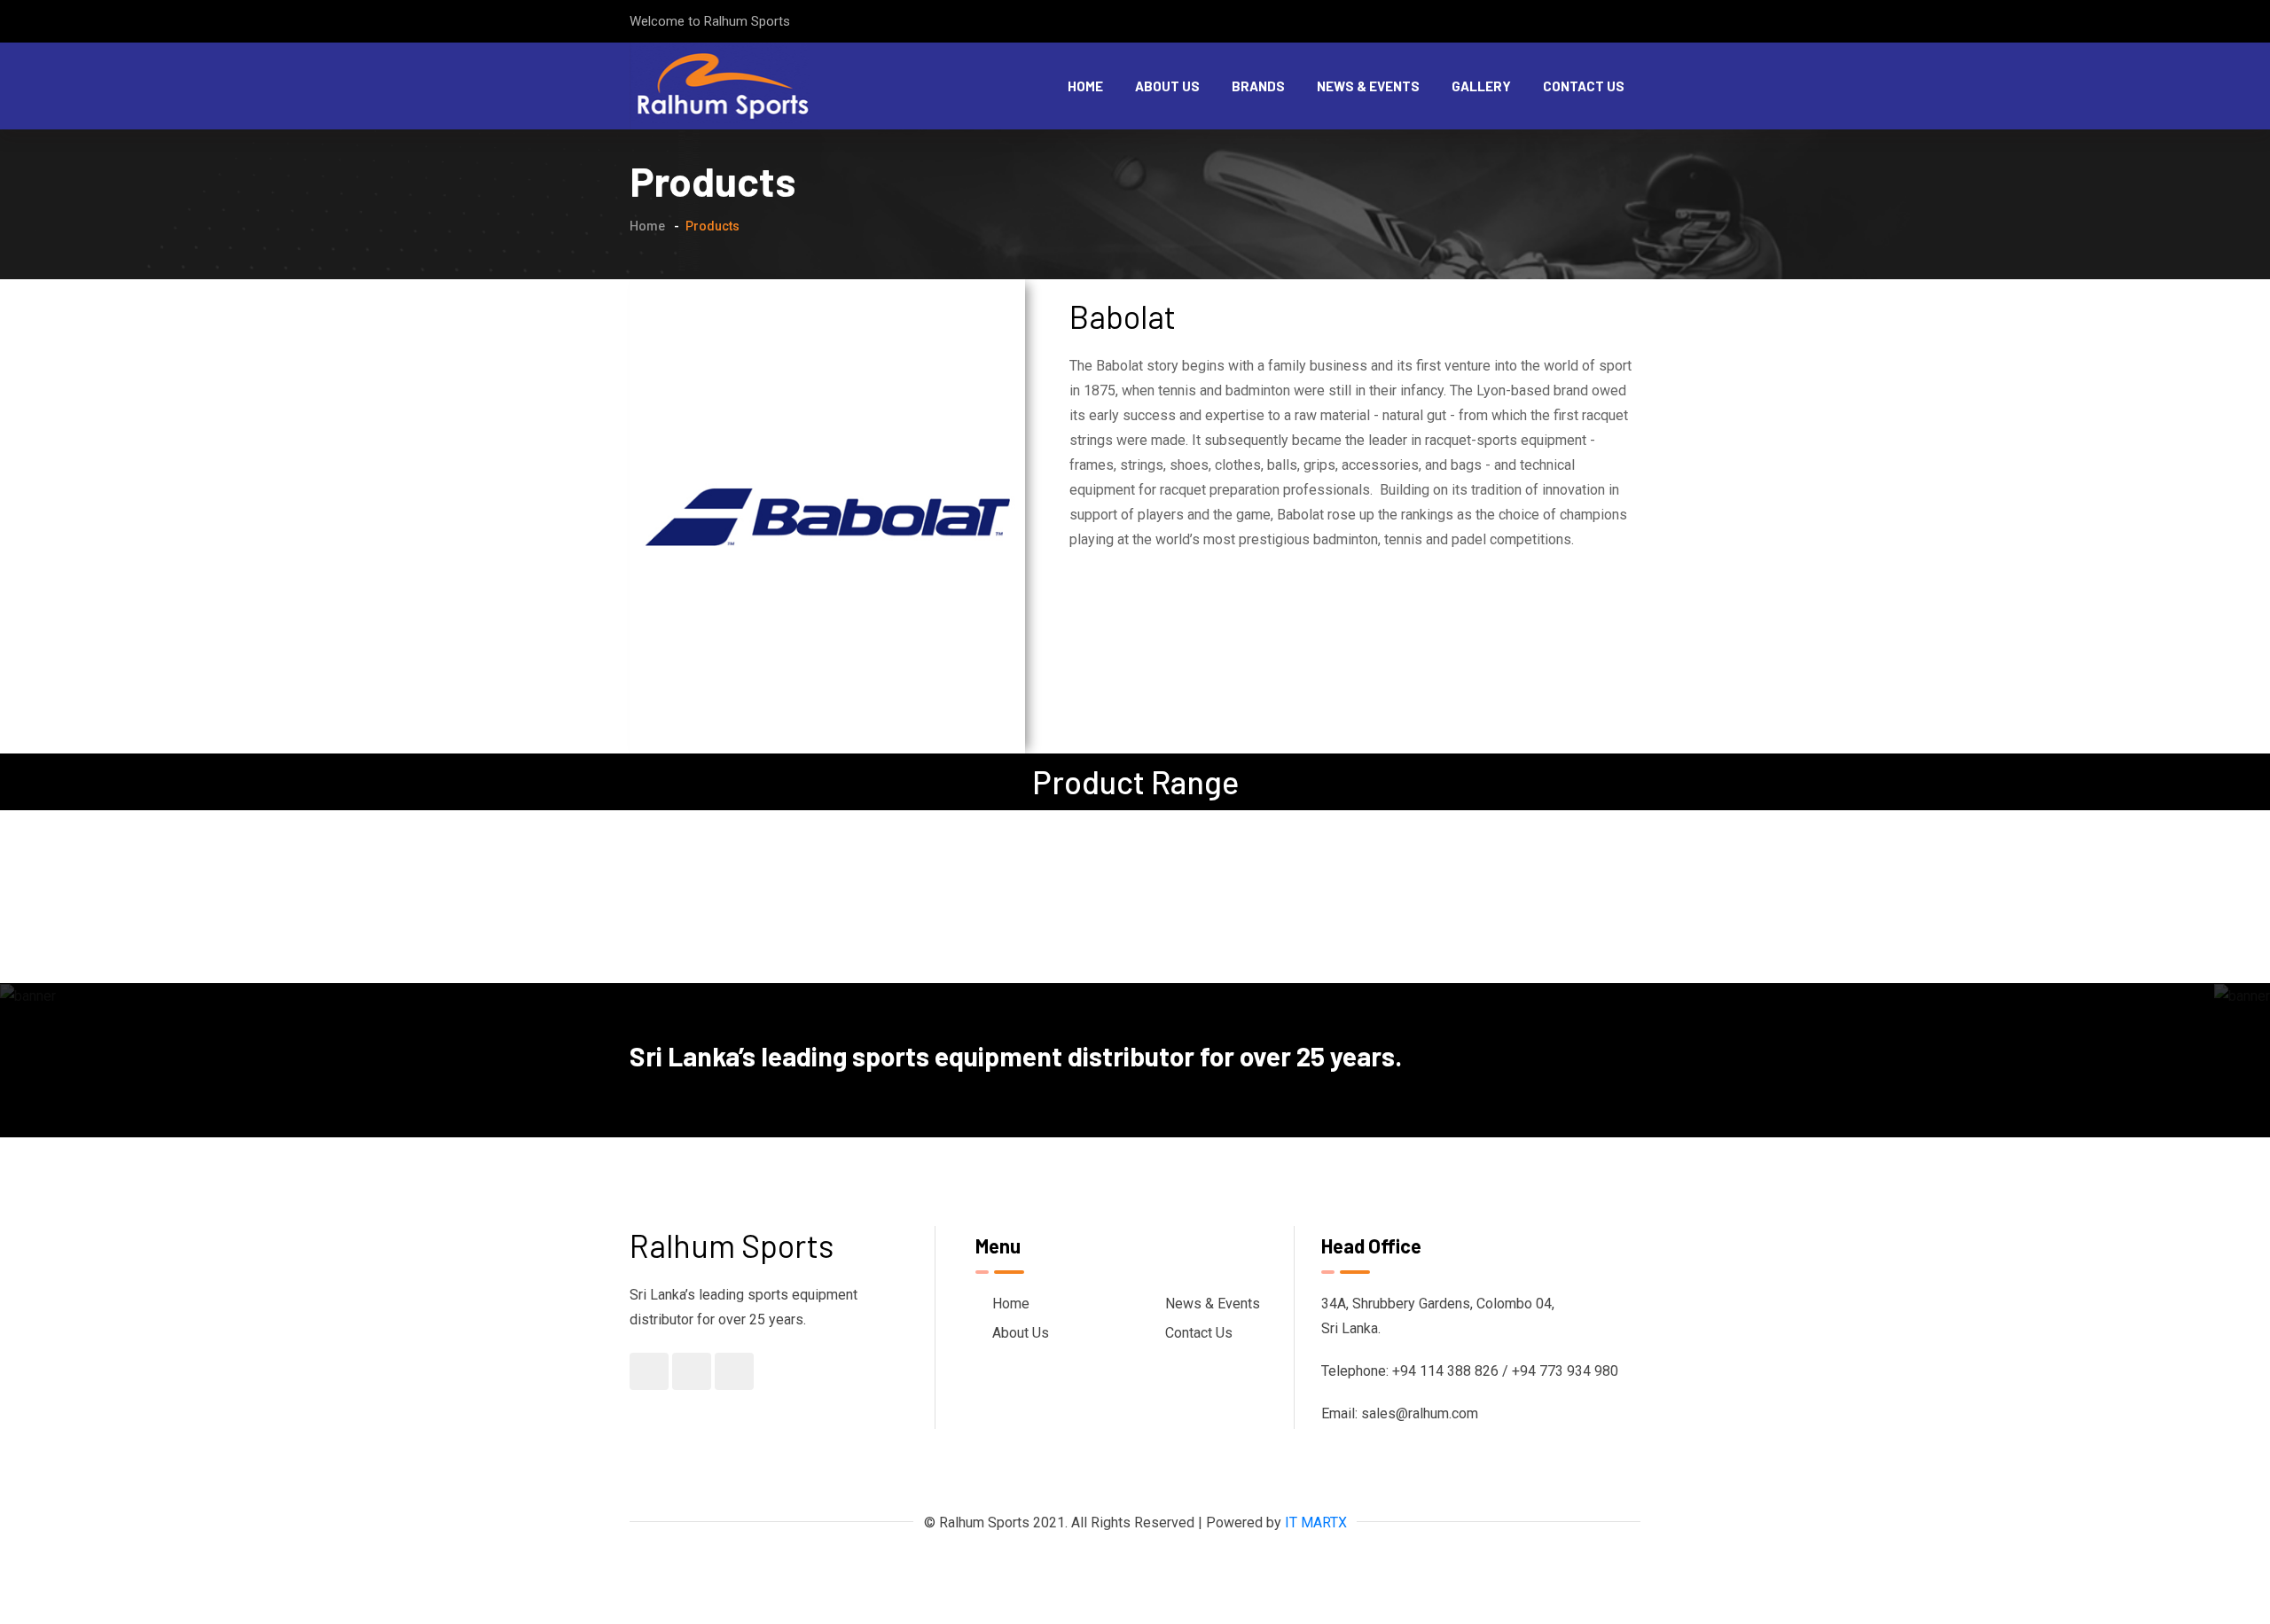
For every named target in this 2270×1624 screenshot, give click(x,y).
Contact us (1584, 86)
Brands (1258, 86)
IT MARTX (1316, 1522)
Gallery (1481, 86)
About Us (1167, 86)
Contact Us (1199, 1333)
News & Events (1368, 86)
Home (1085, 86)
